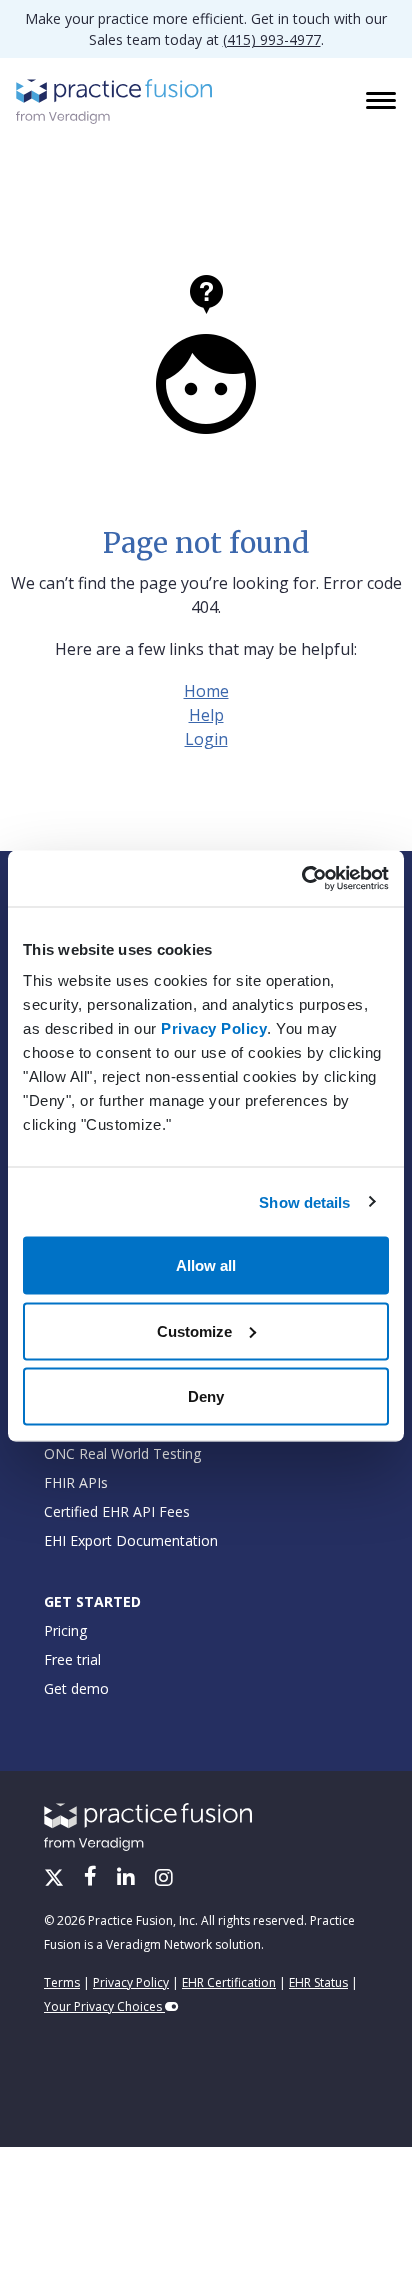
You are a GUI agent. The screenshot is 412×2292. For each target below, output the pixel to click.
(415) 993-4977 (272, 39)
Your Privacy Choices (104, 2006)
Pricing (65, 1630)
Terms (62, 1982)
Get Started (92, 1601)
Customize (194, 1330)
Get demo (76, 1688)
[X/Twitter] (56, 1879)
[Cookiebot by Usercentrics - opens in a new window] (301, 879)
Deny (206, 1396)
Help (206, 715)
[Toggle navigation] (383, 102)
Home (206, 691)
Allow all (206, 1265)
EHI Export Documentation (131, 1540)
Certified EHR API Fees (117, 1511)
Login (206, 739)
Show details (304, 1201)
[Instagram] (164, 1879)
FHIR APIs (76, 1482)
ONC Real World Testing (122, 1453)
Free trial (72, 1659)
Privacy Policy (214, 1028)
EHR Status (318, 1982)
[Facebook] (92, 1879)
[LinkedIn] (128, 1879)
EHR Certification (229, 1982)
